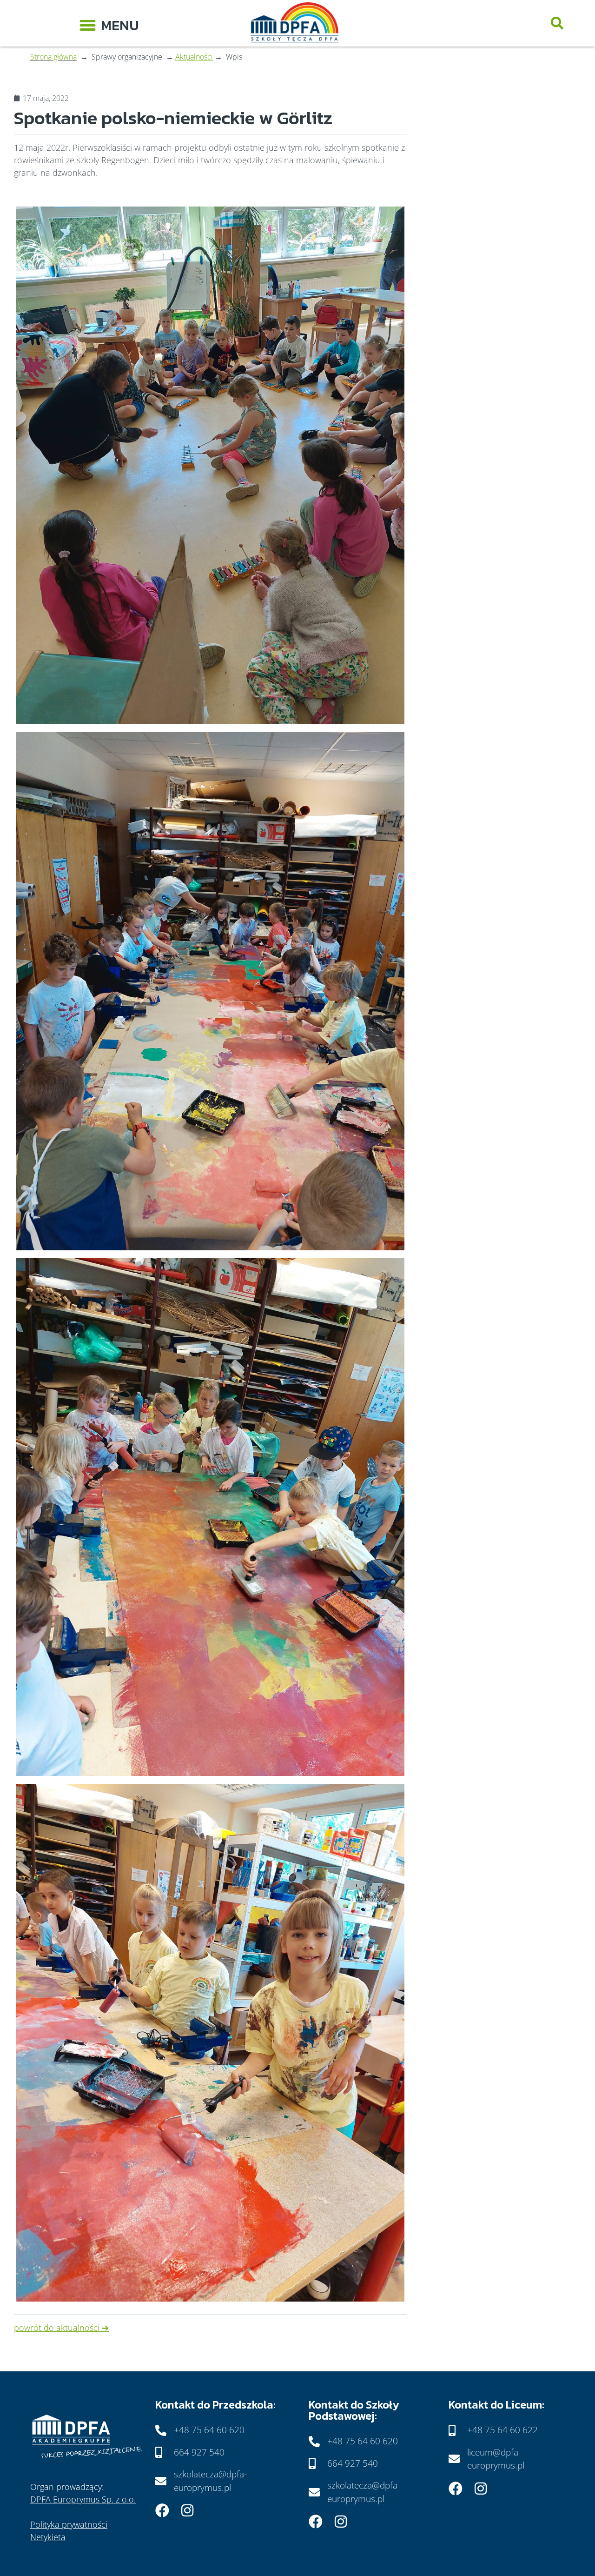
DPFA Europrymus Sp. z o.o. (83, 2499)
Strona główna (53, 57)
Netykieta (48, 2537)
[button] (109, 23)
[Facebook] (162, 2510)
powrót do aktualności (57, 2328)
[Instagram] (187, 2510)
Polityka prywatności (69, 2524)
